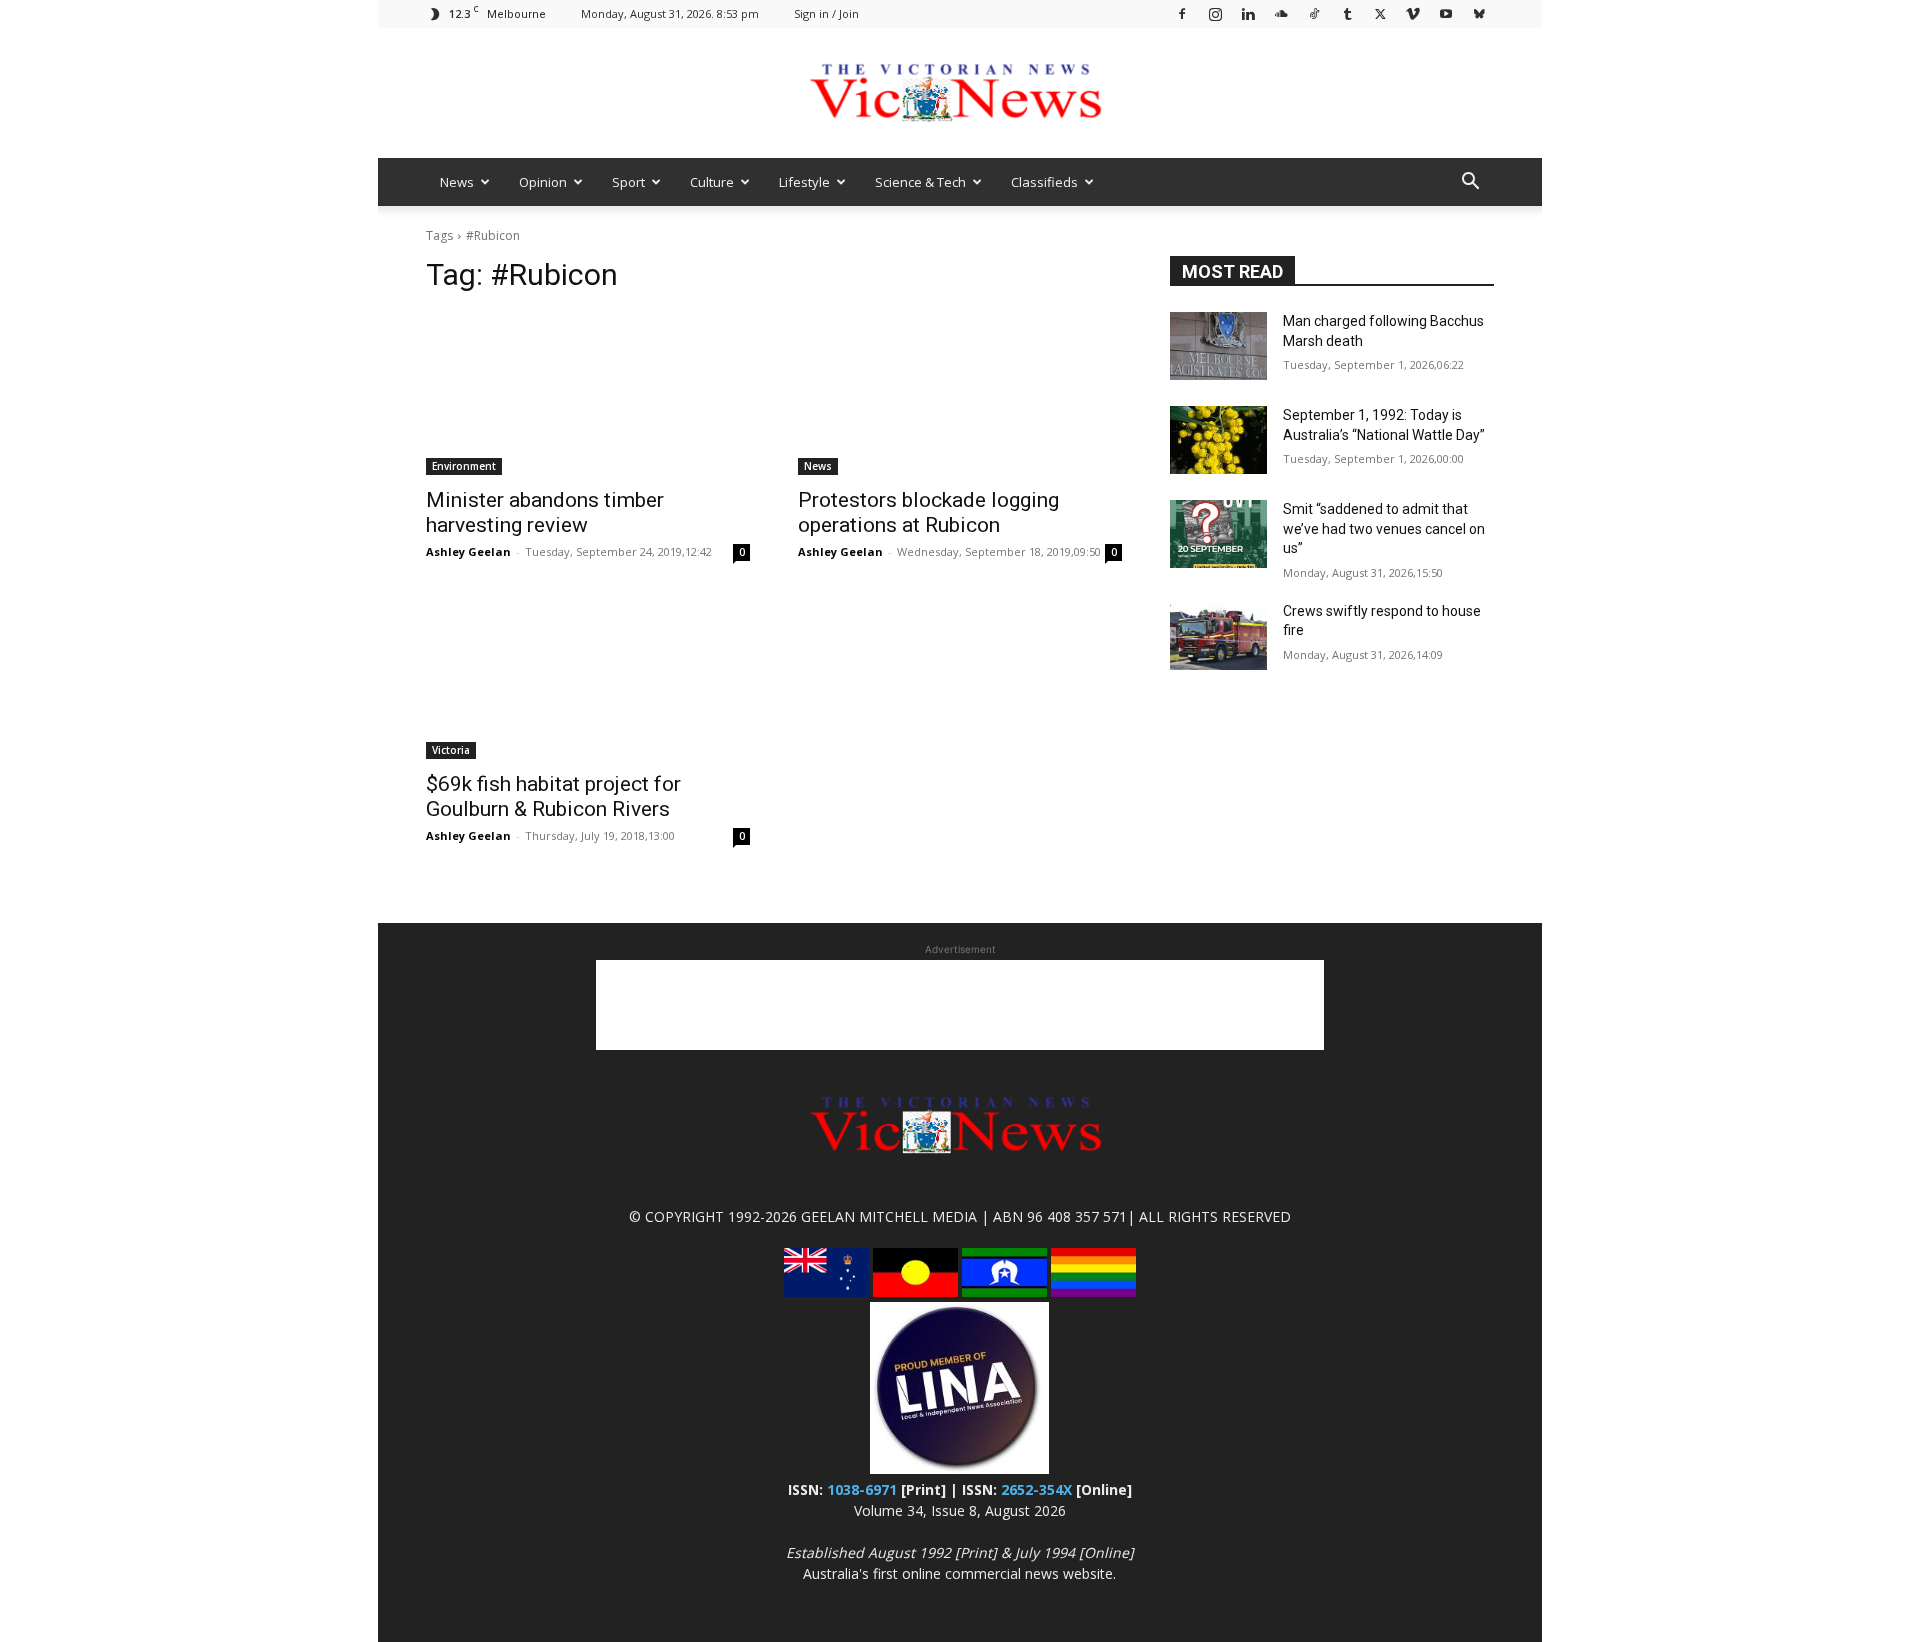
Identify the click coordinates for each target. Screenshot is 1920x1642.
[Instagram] (1215, 13)
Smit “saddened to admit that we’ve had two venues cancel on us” (1384, 528)
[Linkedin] (1248, 13)
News (457, 182)
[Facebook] (1182, 13)
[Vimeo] (1413, 13)
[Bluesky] (1479, 13)
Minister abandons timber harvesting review (545, 512)
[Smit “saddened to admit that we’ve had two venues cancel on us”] (1218, 534)
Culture (712, 182)
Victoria (451, 750)
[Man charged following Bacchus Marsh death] (1218, 346)
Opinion (543, 182)
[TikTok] (1314, 13)
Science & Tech (920, 182)
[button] (1470, 183)
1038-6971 (862, 1489)
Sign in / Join (826, 13)
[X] (1380, 13)
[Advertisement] (960, 1005)
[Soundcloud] (1281, 13)
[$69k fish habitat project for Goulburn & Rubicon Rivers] (588, 678)
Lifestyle (804, 182)
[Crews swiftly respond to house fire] (1218, 636)
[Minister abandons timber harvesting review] (588, 394)
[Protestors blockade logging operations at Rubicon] (960, 394)
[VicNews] (960, 94)
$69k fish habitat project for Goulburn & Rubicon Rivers (553, 796)
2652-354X (1036, 1489)
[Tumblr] (1347, 13)
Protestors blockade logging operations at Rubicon (928, 512)
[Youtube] (1446, 13)
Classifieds (1044, 182)
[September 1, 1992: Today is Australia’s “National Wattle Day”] (1218, 440)
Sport (628, 182)
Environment (464, 466)
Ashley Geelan (468, 551)
